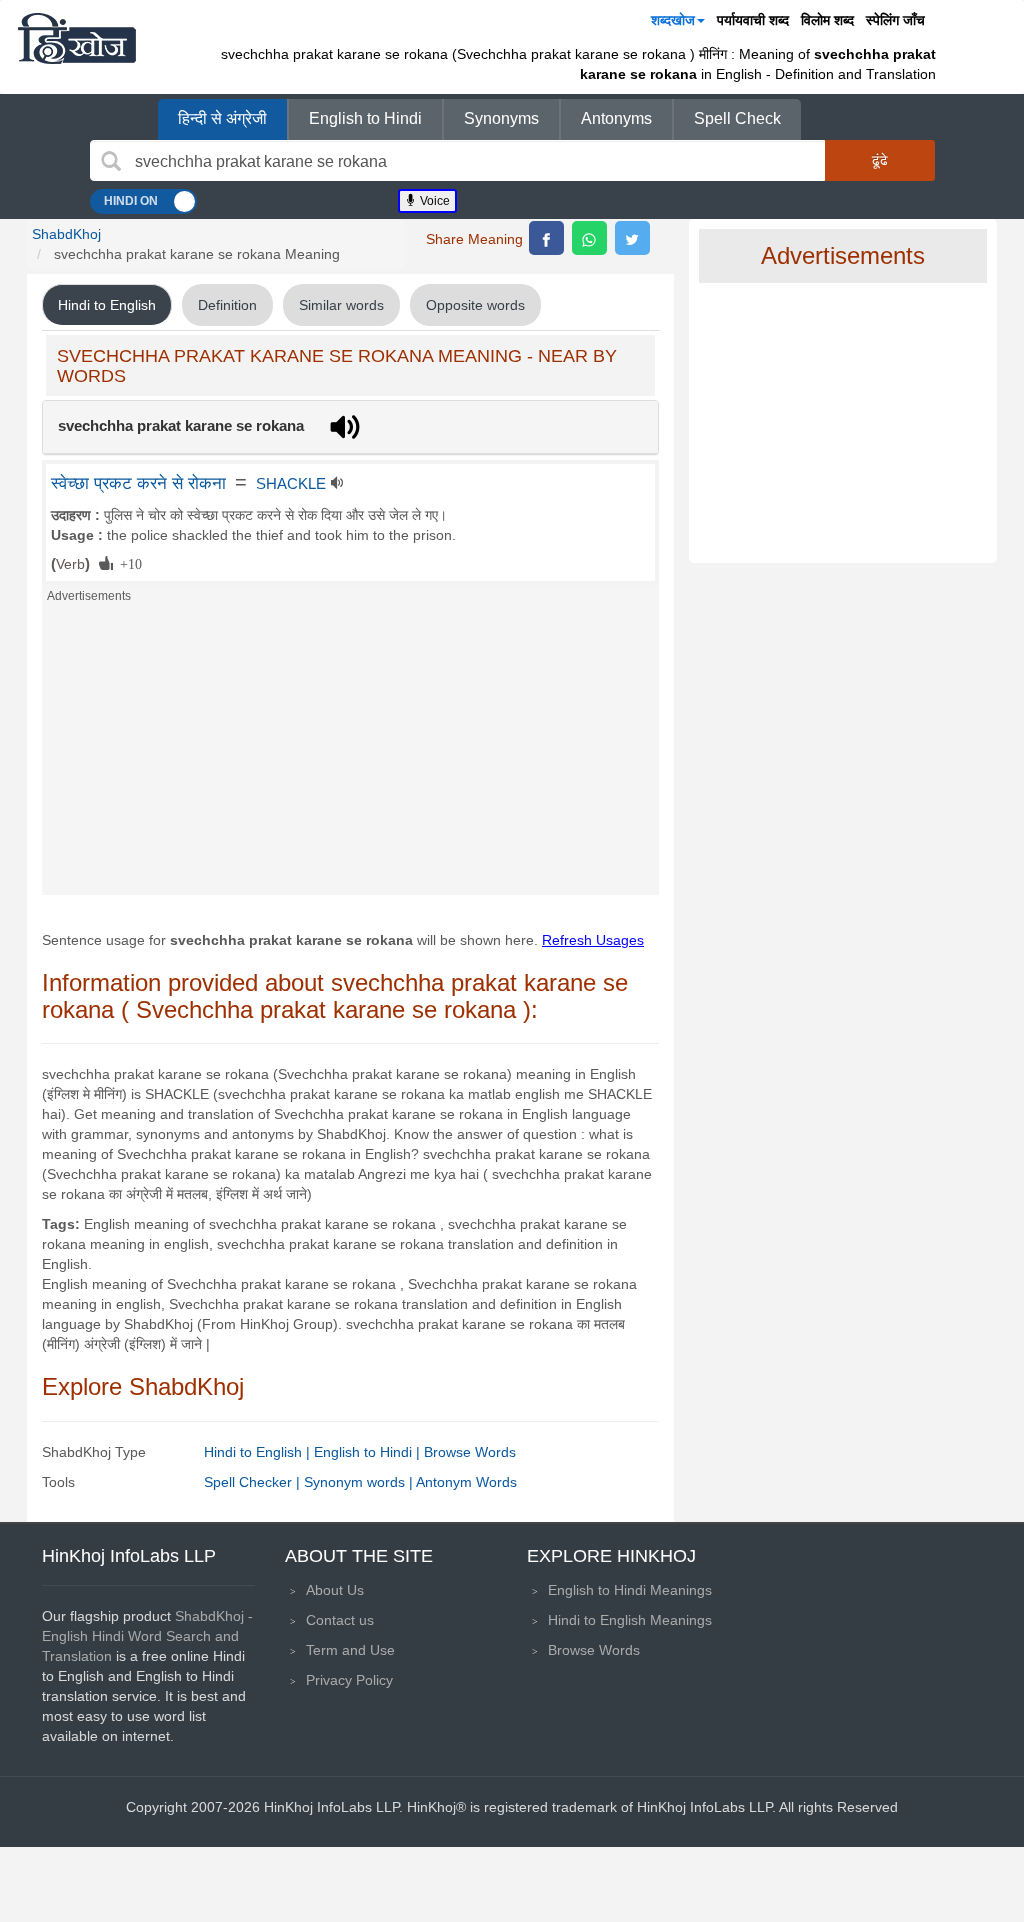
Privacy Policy (349, 1680)
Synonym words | (360, 1482)
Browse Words (470, 1452)
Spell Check (737, 118)
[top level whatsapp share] (589, 238)
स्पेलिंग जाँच (895, 20)
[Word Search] (111, 161)
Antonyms (616, 118)
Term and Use (350, 1650)
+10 (127, 563)
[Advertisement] (350, 755)
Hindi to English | (259, 1452)
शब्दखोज (673, 20)
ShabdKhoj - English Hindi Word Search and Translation (147, 1636)
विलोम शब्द (827, 20)
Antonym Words (466, 1482)
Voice (433, 201)
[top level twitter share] (632, 238)
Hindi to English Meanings (630, 1620)
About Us (335, 1590)
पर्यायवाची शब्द (753, 20)
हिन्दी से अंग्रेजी (222, 118)
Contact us (340, 1620)
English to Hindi (365, 118)
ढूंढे (880, 160)
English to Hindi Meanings (630, 1590)
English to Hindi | (369, 1452)
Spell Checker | (254, 1482)
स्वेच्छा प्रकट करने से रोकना (138, 483)
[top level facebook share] (546, 238)
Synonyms (501, 118)
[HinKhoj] (77, 38)
